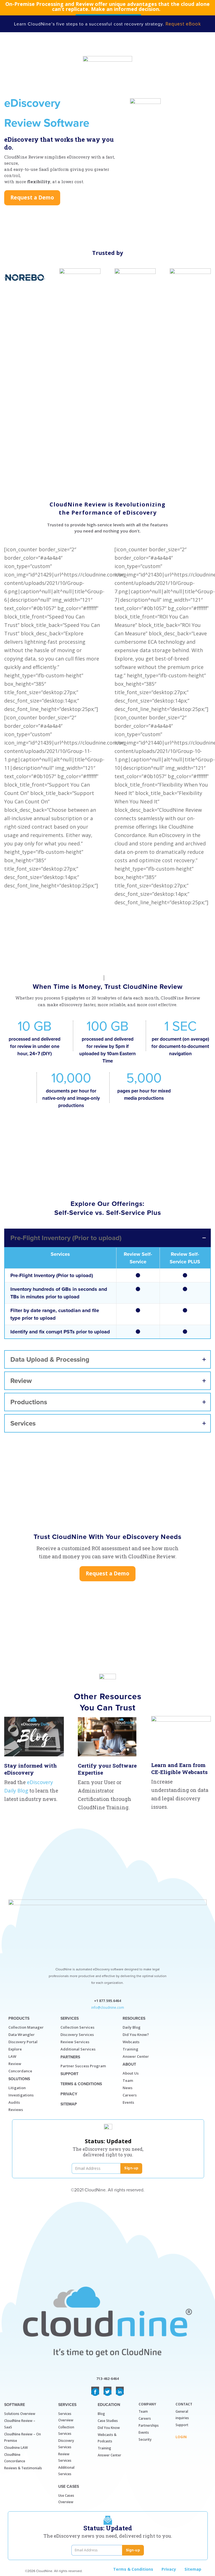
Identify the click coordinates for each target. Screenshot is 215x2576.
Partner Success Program (83, 2066)
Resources (134, 2018)
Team (128, 2080)
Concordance (20, 2071)
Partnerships (149, 2425)
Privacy (69, 2094)
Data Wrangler (22, 2035)
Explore (15, 2049)
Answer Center (136, 2056)
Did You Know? (136, 2035)
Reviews (16, 2110)
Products (19, 2018)
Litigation (17, 2088)
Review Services (75, 2042)
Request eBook (183, 24)
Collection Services (77, 2027)
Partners (70, 2057)
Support (69, 2074)
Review (15, 2064)
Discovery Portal (23, 2042)
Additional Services (78, 2049)
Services (70, 2018)
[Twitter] (107, 2391)
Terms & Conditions (81, 2084)
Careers (130, 2095)
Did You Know (109, 2428)
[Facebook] (95, 2391)
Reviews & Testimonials (23, 2468)
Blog (101, 2414)
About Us (131, 2073)
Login (181, 2437)
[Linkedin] (120, 2391)
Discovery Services (77, 2035)
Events (128, 2102)
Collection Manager (26, 2027)
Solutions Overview (20, 2414)
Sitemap (69, 2104)
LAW (12, 2056)
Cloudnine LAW (16, 2448)
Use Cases (69, 2487)
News (128, 2088)
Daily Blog (132, 2027)
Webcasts (131, 2042)
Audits (14, 2102)
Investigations (21, 2095)
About (129, 2064)
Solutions (19, 2079)
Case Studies (108, 2421)
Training (130, 2049)
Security (145, 2439)
